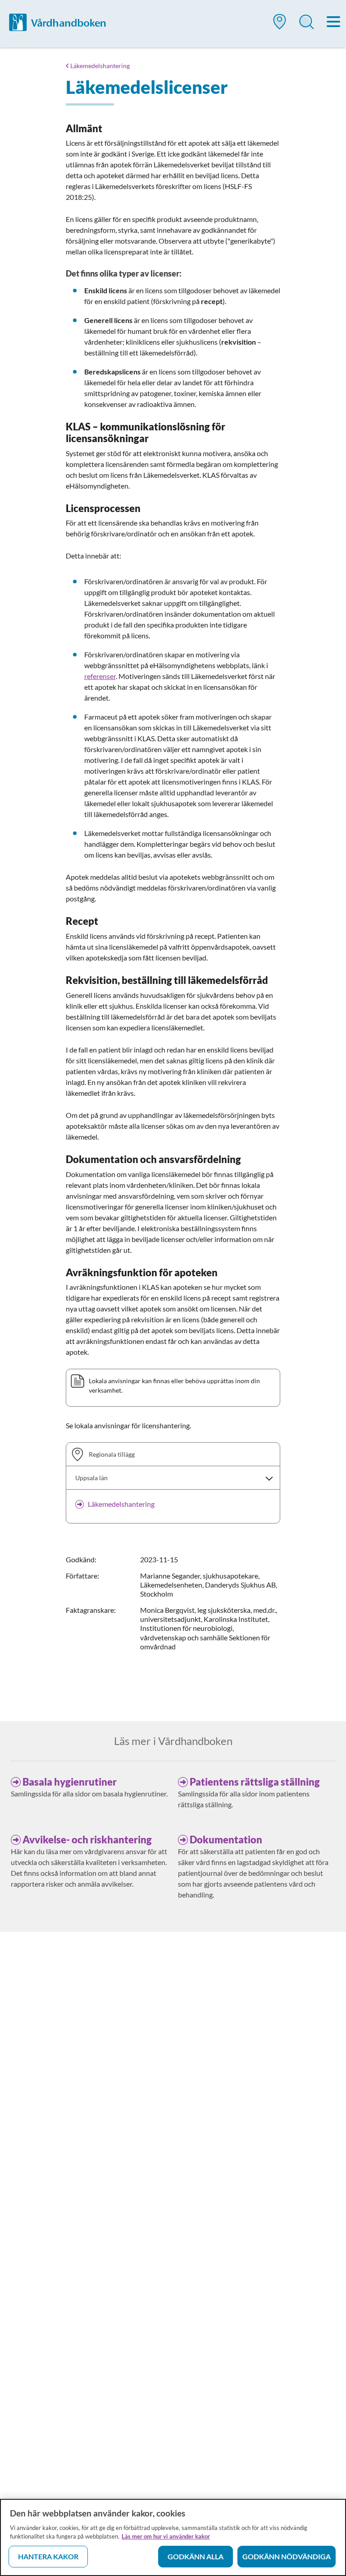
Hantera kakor (48, 2556)
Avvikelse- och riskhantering (87, 1840)
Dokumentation (226, 1840)
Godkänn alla (196, 2556)
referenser (100, 676)
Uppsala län (91, 1478)
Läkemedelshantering (100, 66)
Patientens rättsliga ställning (255, 1782)
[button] (280, 25)
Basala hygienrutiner (70, 1782)
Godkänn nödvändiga (287, 2556)
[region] (173, 2537)
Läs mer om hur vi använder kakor (166, 2536)
